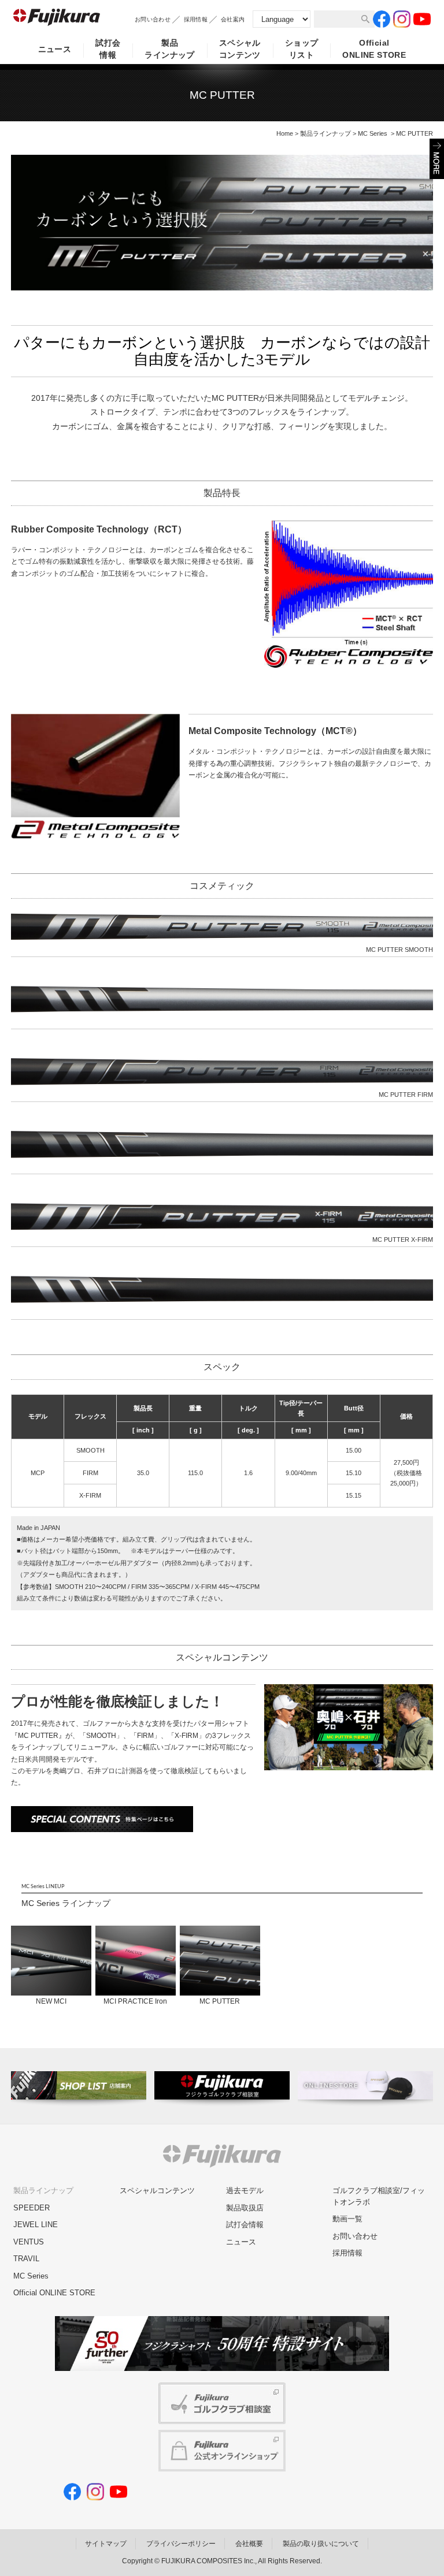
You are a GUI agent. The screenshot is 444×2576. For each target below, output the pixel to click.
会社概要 (249, 2544)
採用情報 (196, 19)
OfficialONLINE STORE (374, 49)
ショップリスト (302, 49)
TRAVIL (26, 2259)
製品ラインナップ (170, 49)
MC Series (373, 133)
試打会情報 (108, 49)
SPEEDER (32, 2208)
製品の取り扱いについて (321, 2544)
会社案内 (233, 19)
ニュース (55, 49)
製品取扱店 (245, 2208)
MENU (437, 159)
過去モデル (245, 2190)
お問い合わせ (153, 19)
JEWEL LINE (36, 2225)
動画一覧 (347, 2219)
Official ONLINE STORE (54, 2293)
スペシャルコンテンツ (240, 49)
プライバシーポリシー (181, 2544)
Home (285, 133)
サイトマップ (106, 2544)
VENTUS (29, 2242)
